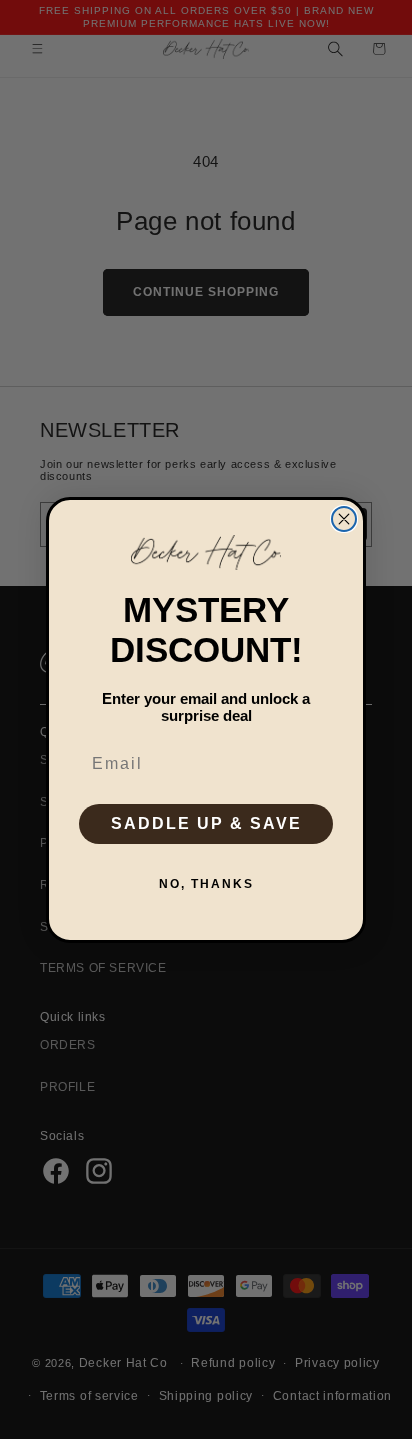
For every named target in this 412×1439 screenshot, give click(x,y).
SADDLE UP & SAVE (206, 823)
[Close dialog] (344, 519)
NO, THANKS (206, 884)
